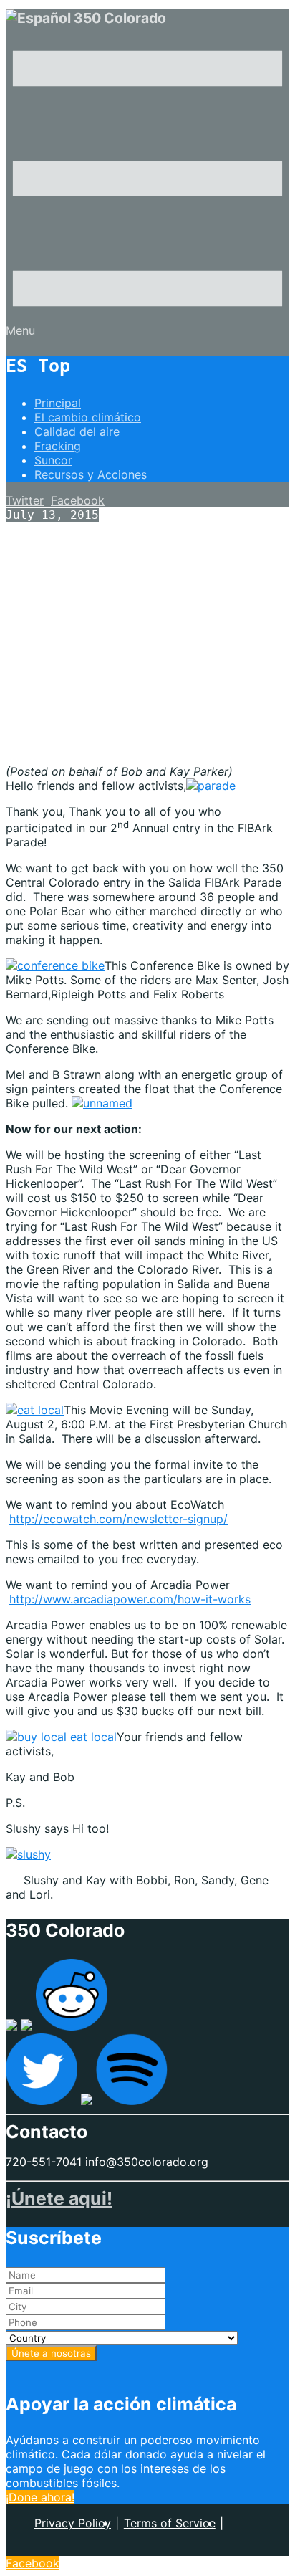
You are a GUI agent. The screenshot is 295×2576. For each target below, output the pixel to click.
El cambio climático (88, 417)
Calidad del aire (77, 431)
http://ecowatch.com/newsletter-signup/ (119, 1519)
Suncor (53, 460)
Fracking (58, 446)
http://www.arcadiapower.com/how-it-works (130, 1599)
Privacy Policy (73, 2523)
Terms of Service (170, 2523)
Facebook (78, 500)
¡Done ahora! (40, 2497)
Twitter (25, 500)
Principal (58, 403)
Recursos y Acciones (91, 474)
